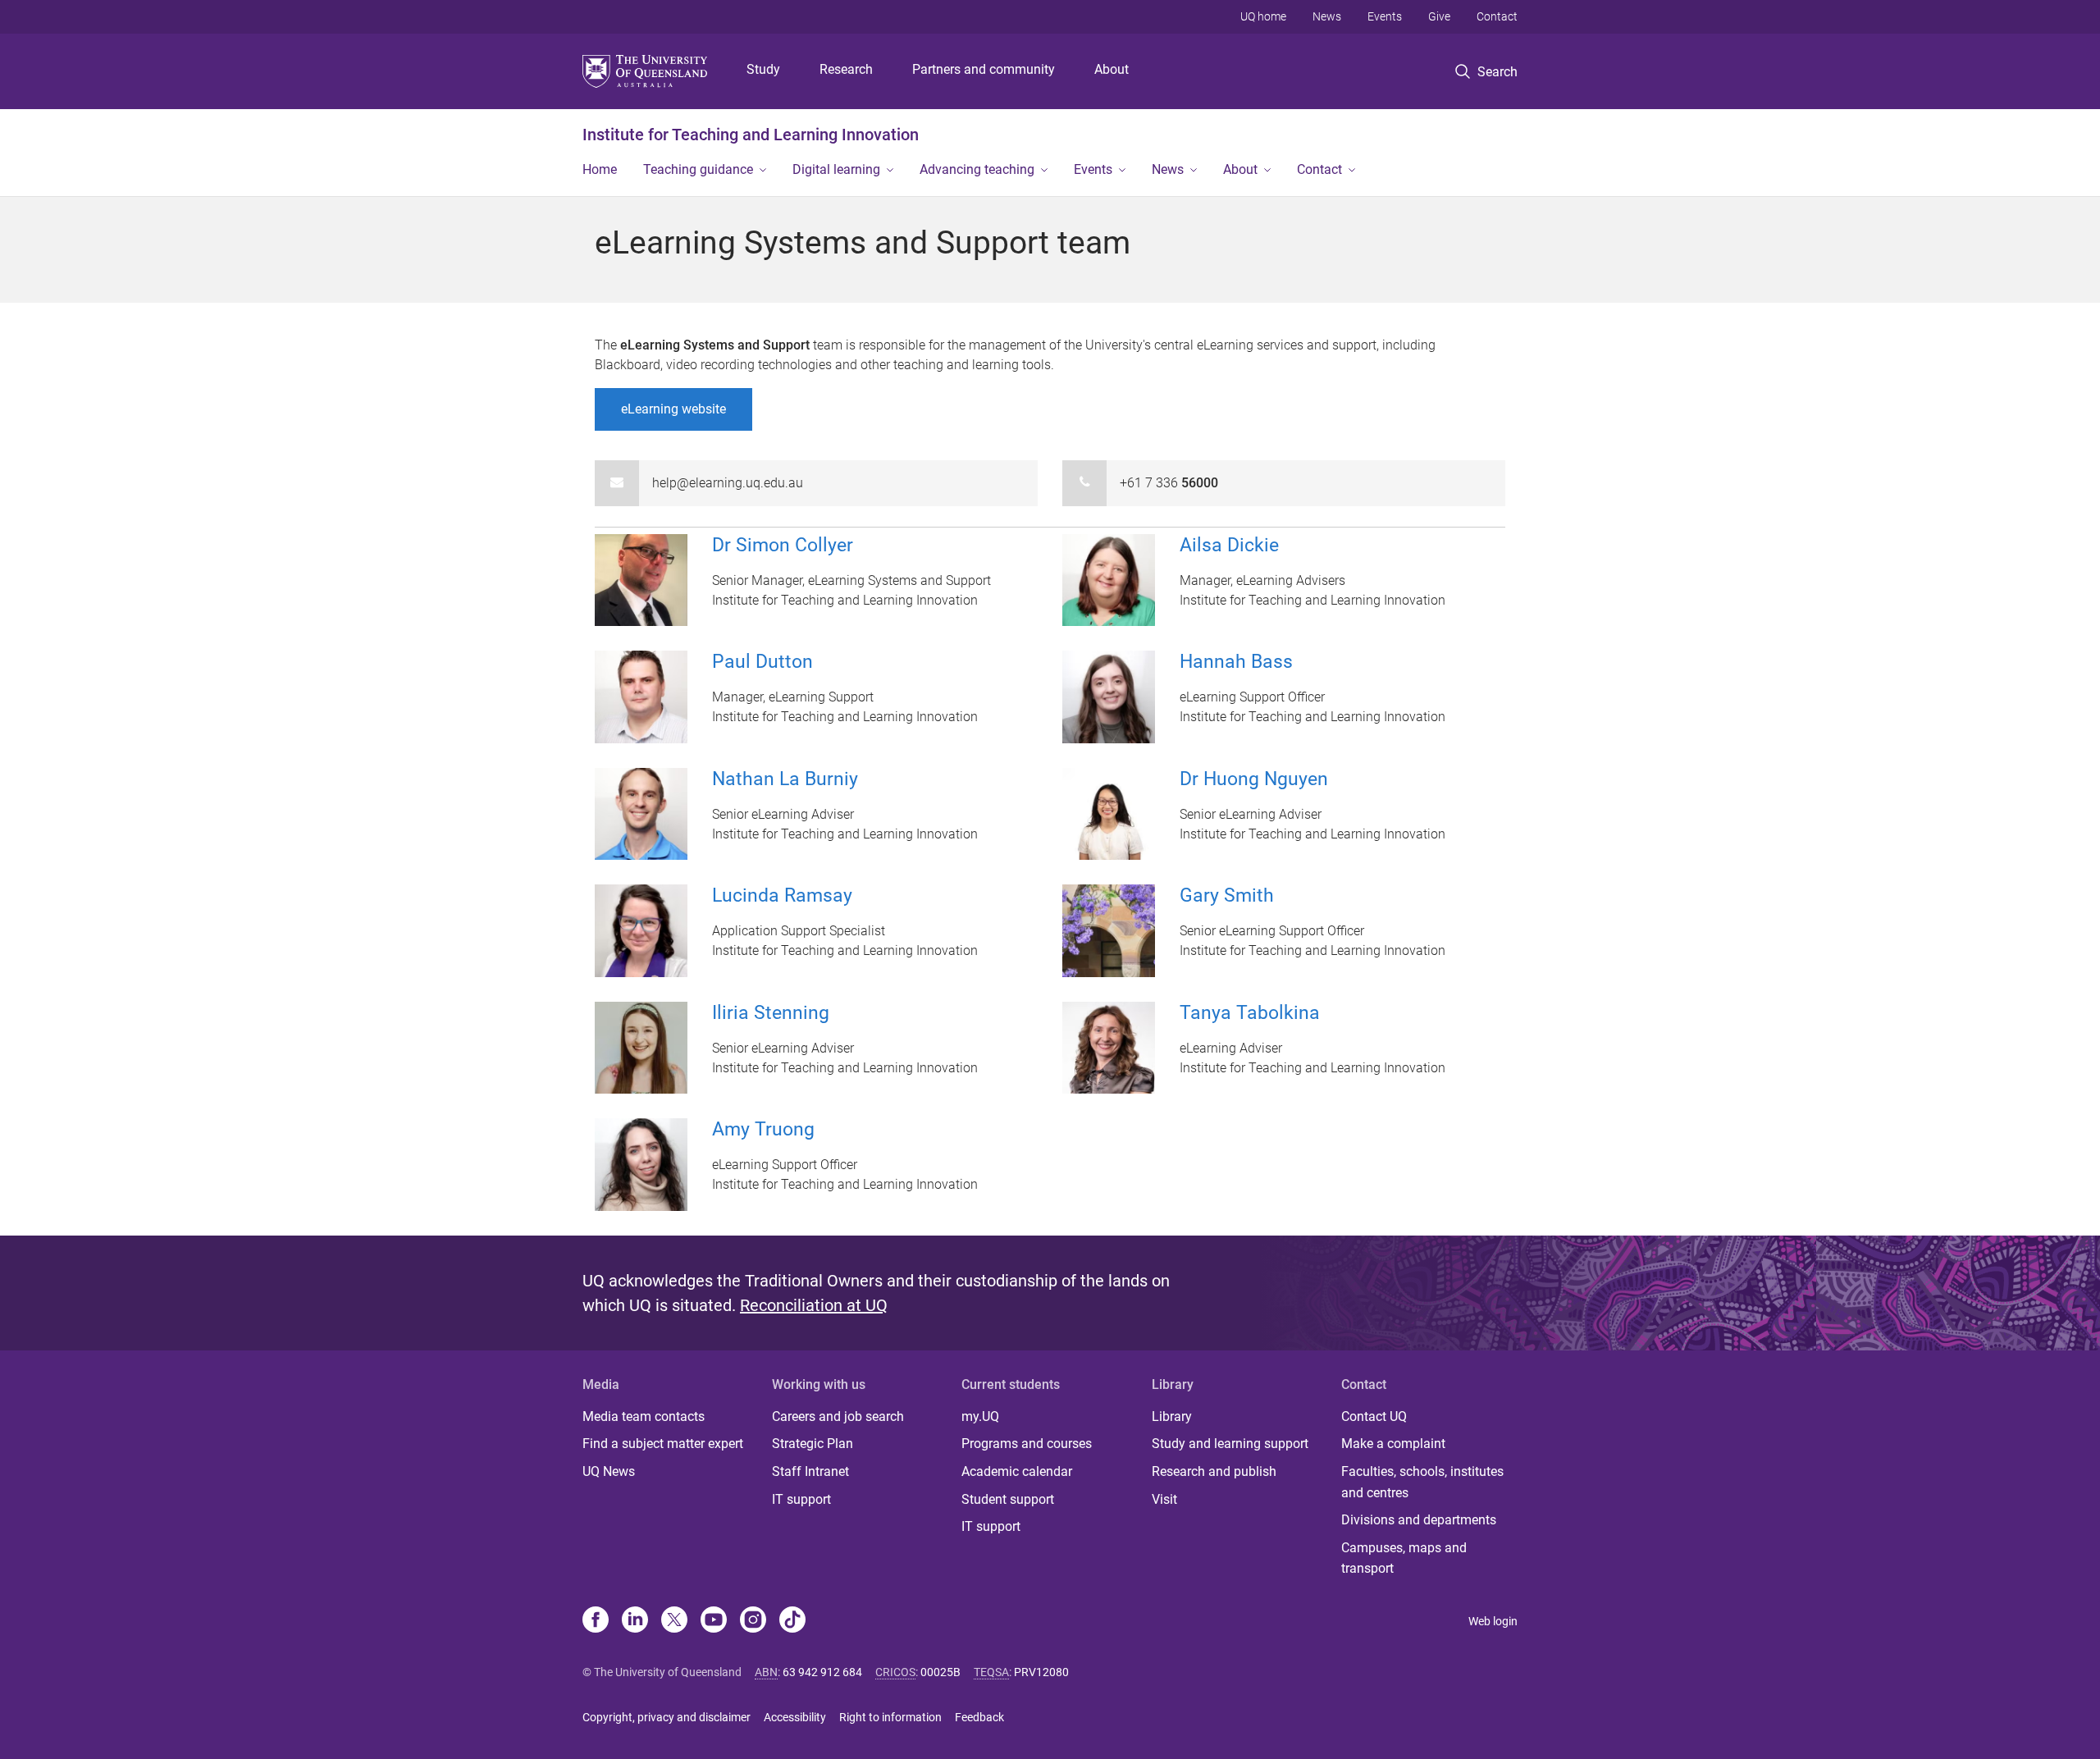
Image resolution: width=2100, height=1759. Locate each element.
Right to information (890, 1717)
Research (846, 69)
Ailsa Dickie (1229, 545)
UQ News (609, 1471)
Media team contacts (644, 1416)
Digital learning (836, 169)
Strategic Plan (813, 1444)
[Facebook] (596, 1621)
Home (600, 169)
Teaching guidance (698, 169)
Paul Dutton (762, 662)
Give (1439, 16)
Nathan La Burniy (785, 779)
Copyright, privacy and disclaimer (667, 1717)
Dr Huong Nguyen (1254, 779)
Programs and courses (1027, 1444)
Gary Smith (1227, 895)
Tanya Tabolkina (1250, 1013)
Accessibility (795, 1717)
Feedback (979, 1717)
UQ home (1263, 16)
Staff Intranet (810, 1471)
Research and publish (1214, 1471)
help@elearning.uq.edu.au (728, 483)
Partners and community (984, 69)
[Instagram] (753, 1621)
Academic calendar (1017, 1471)
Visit (1164, 1499)
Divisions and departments (1419, 1520)
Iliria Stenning (771, 1013)
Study (763, 69)
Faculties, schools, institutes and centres (1422, 1482)
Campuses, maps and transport (1404, 1558)
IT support (801, 1499)
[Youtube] (714, 1621)
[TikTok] (792, 1621)
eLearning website (673, 409)
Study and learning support (1230, 1444)
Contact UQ (1374, 1416)
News (1327, 16)
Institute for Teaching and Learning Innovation (751, 135)
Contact (1497, 16)
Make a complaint (1393, 1444)
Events (1385, 16)
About (1112, 69)
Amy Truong (763, 1129)
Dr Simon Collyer (783, 545)
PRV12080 (1041, 1672)
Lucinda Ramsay (782, 895)
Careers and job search (838, 1416)
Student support (1008, 1499)
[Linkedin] (635, 1621)
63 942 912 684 (822, 1672)
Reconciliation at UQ (814, 1305)
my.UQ (980, 1416)
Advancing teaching (977, 169)
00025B (940, 1672)
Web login (1493, 1621)
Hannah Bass (1236, 662)
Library (1172, 1416)
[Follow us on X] (674, 1621)
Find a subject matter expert (663, 1444)
